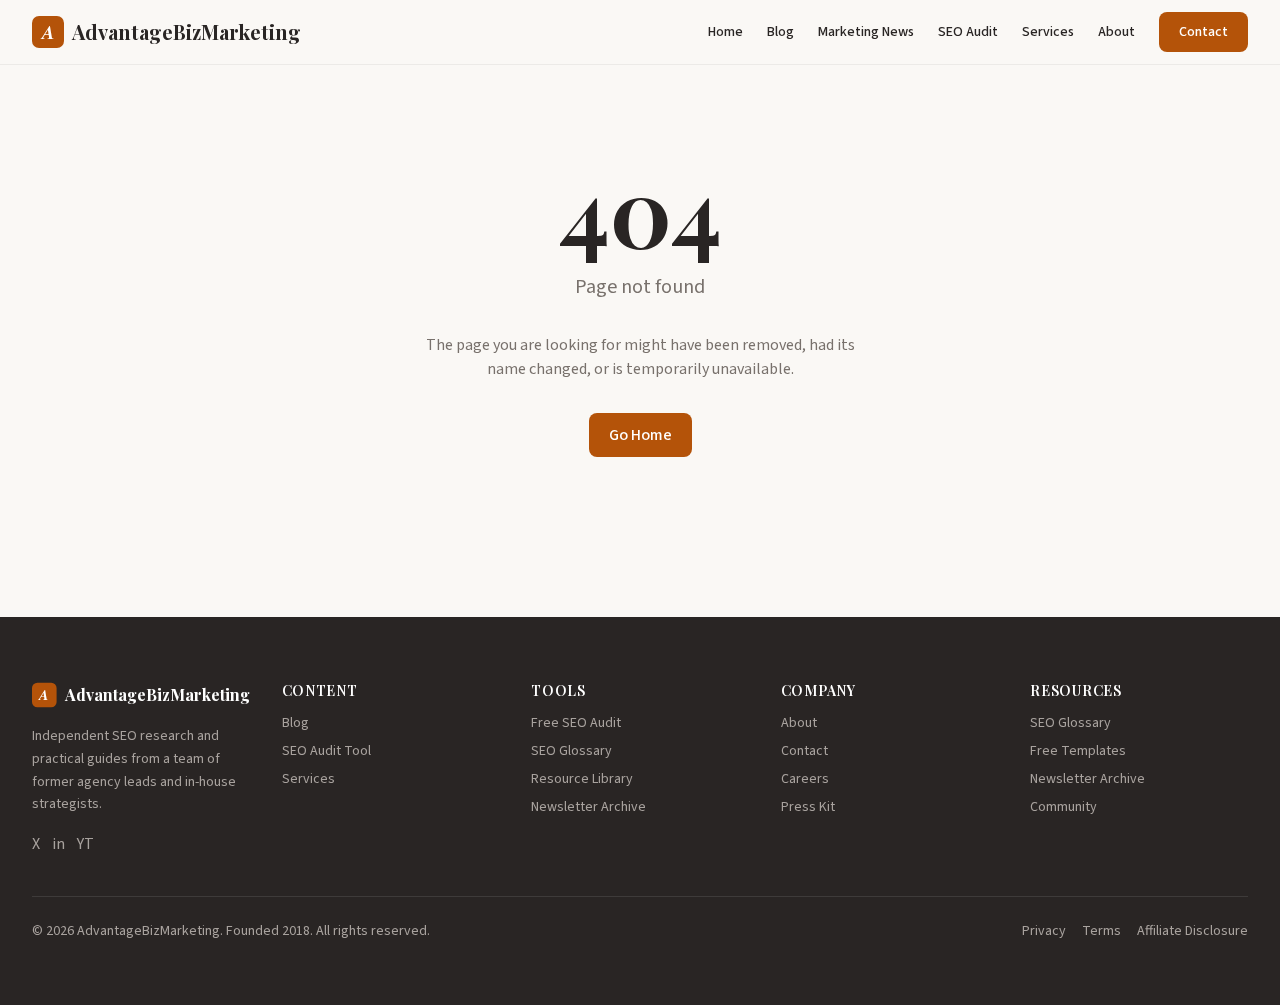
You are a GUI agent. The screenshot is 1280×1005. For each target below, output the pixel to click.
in (58, 844)
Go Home (640, 435)
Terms (1101, 931)
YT (85, 844)
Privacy (1044, 931)
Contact (1203, 32)
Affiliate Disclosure (1192, 931)
